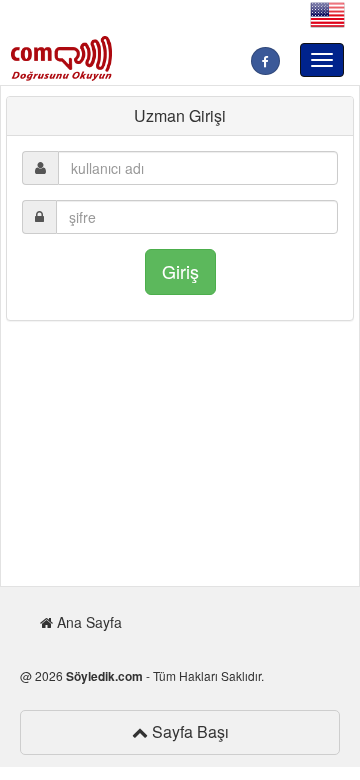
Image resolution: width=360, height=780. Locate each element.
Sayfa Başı (188, 731)
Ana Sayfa (87, 622)
